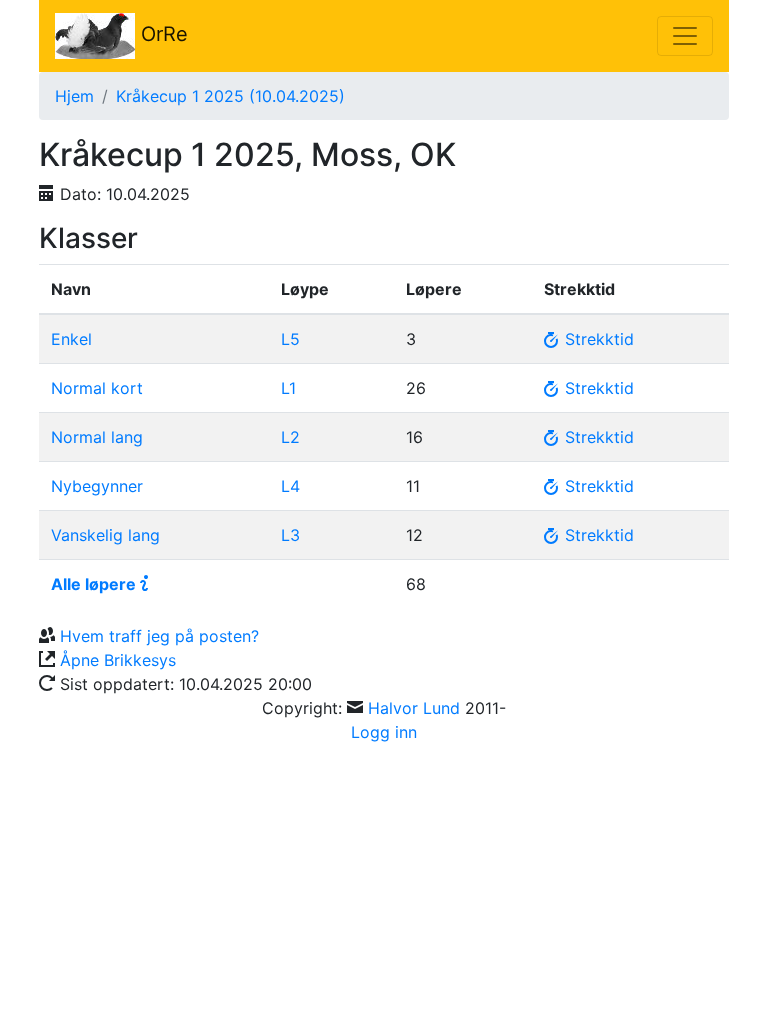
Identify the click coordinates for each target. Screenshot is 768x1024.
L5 (290, 339)
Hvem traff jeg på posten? (159, 636)
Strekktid (597, 339)
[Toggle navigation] (685, 36)
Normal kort (97, 388)
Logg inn (384, 732)
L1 (288, 388)
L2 (290, 437)
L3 (290, 535)
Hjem (74, 96)
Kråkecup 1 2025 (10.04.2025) (230, 96)
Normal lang (97, 437)
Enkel (71, 339)
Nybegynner (97, 486)
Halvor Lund (414, 708)
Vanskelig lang (105, 535)
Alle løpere (93, 584)
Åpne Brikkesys (118, 660)
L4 (290, 486)
